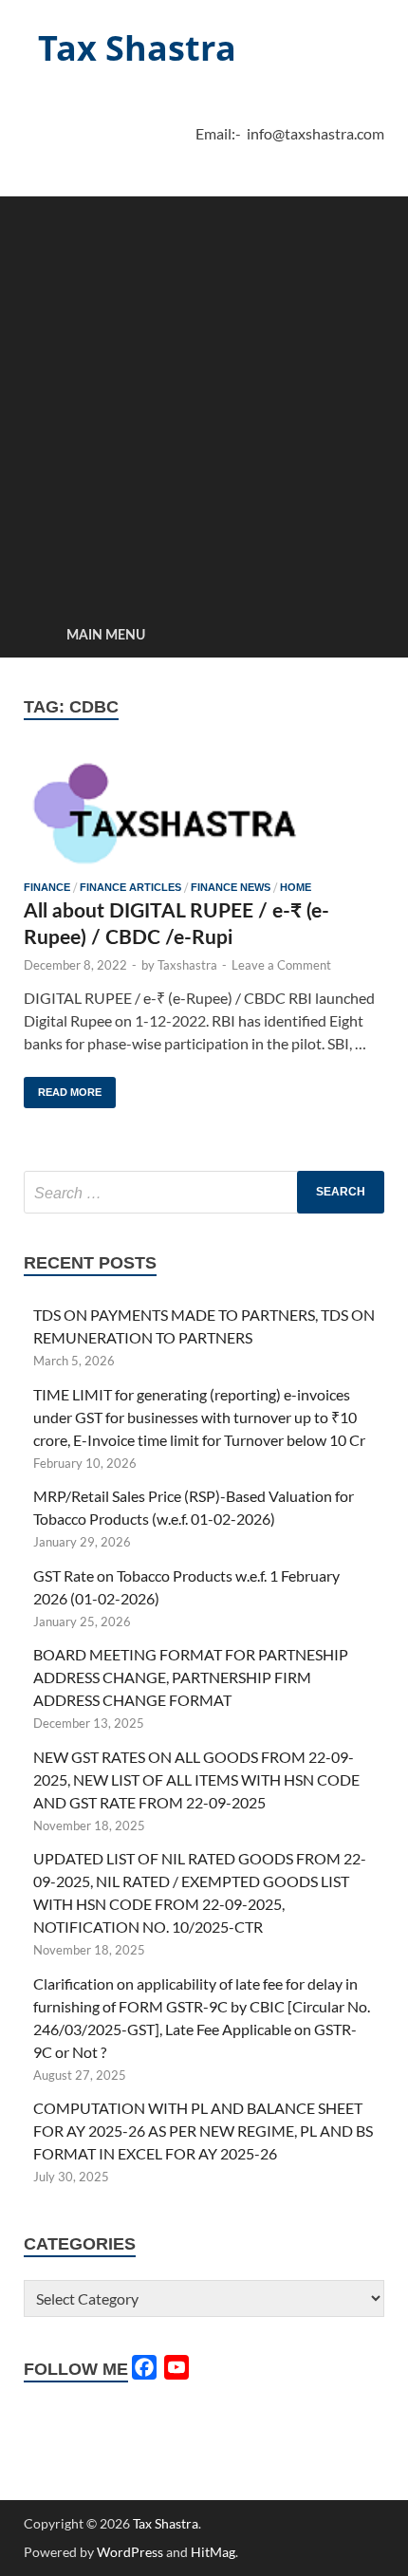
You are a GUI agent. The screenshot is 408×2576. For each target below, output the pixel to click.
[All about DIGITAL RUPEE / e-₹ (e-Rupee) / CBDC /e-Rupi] (204, 811)
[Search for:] (204, 1192)
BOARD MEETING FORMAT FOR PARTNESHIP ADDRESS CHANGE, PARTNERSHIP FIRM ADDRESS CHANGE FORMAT (191, 1677)
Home (296, 887)
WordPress (130, 2552)
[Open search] (361, 636)
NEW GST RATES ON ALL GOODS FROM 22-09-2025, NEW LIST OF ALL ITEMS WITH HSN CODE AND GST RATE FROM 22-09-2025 (196, 1779)
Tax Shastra (137, 48)
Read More (63, 1087)
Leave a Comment (281, 965)
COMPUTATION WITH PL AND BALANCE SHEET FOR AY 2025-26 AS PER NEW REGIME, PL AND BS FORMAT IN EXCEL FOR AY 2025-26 (203, 2131)
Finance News (231, 887)
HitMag (213, 2552)
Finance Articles (130, 887)
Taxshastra (187, 965)
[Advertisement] (204, 400)
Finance (47, 887)
